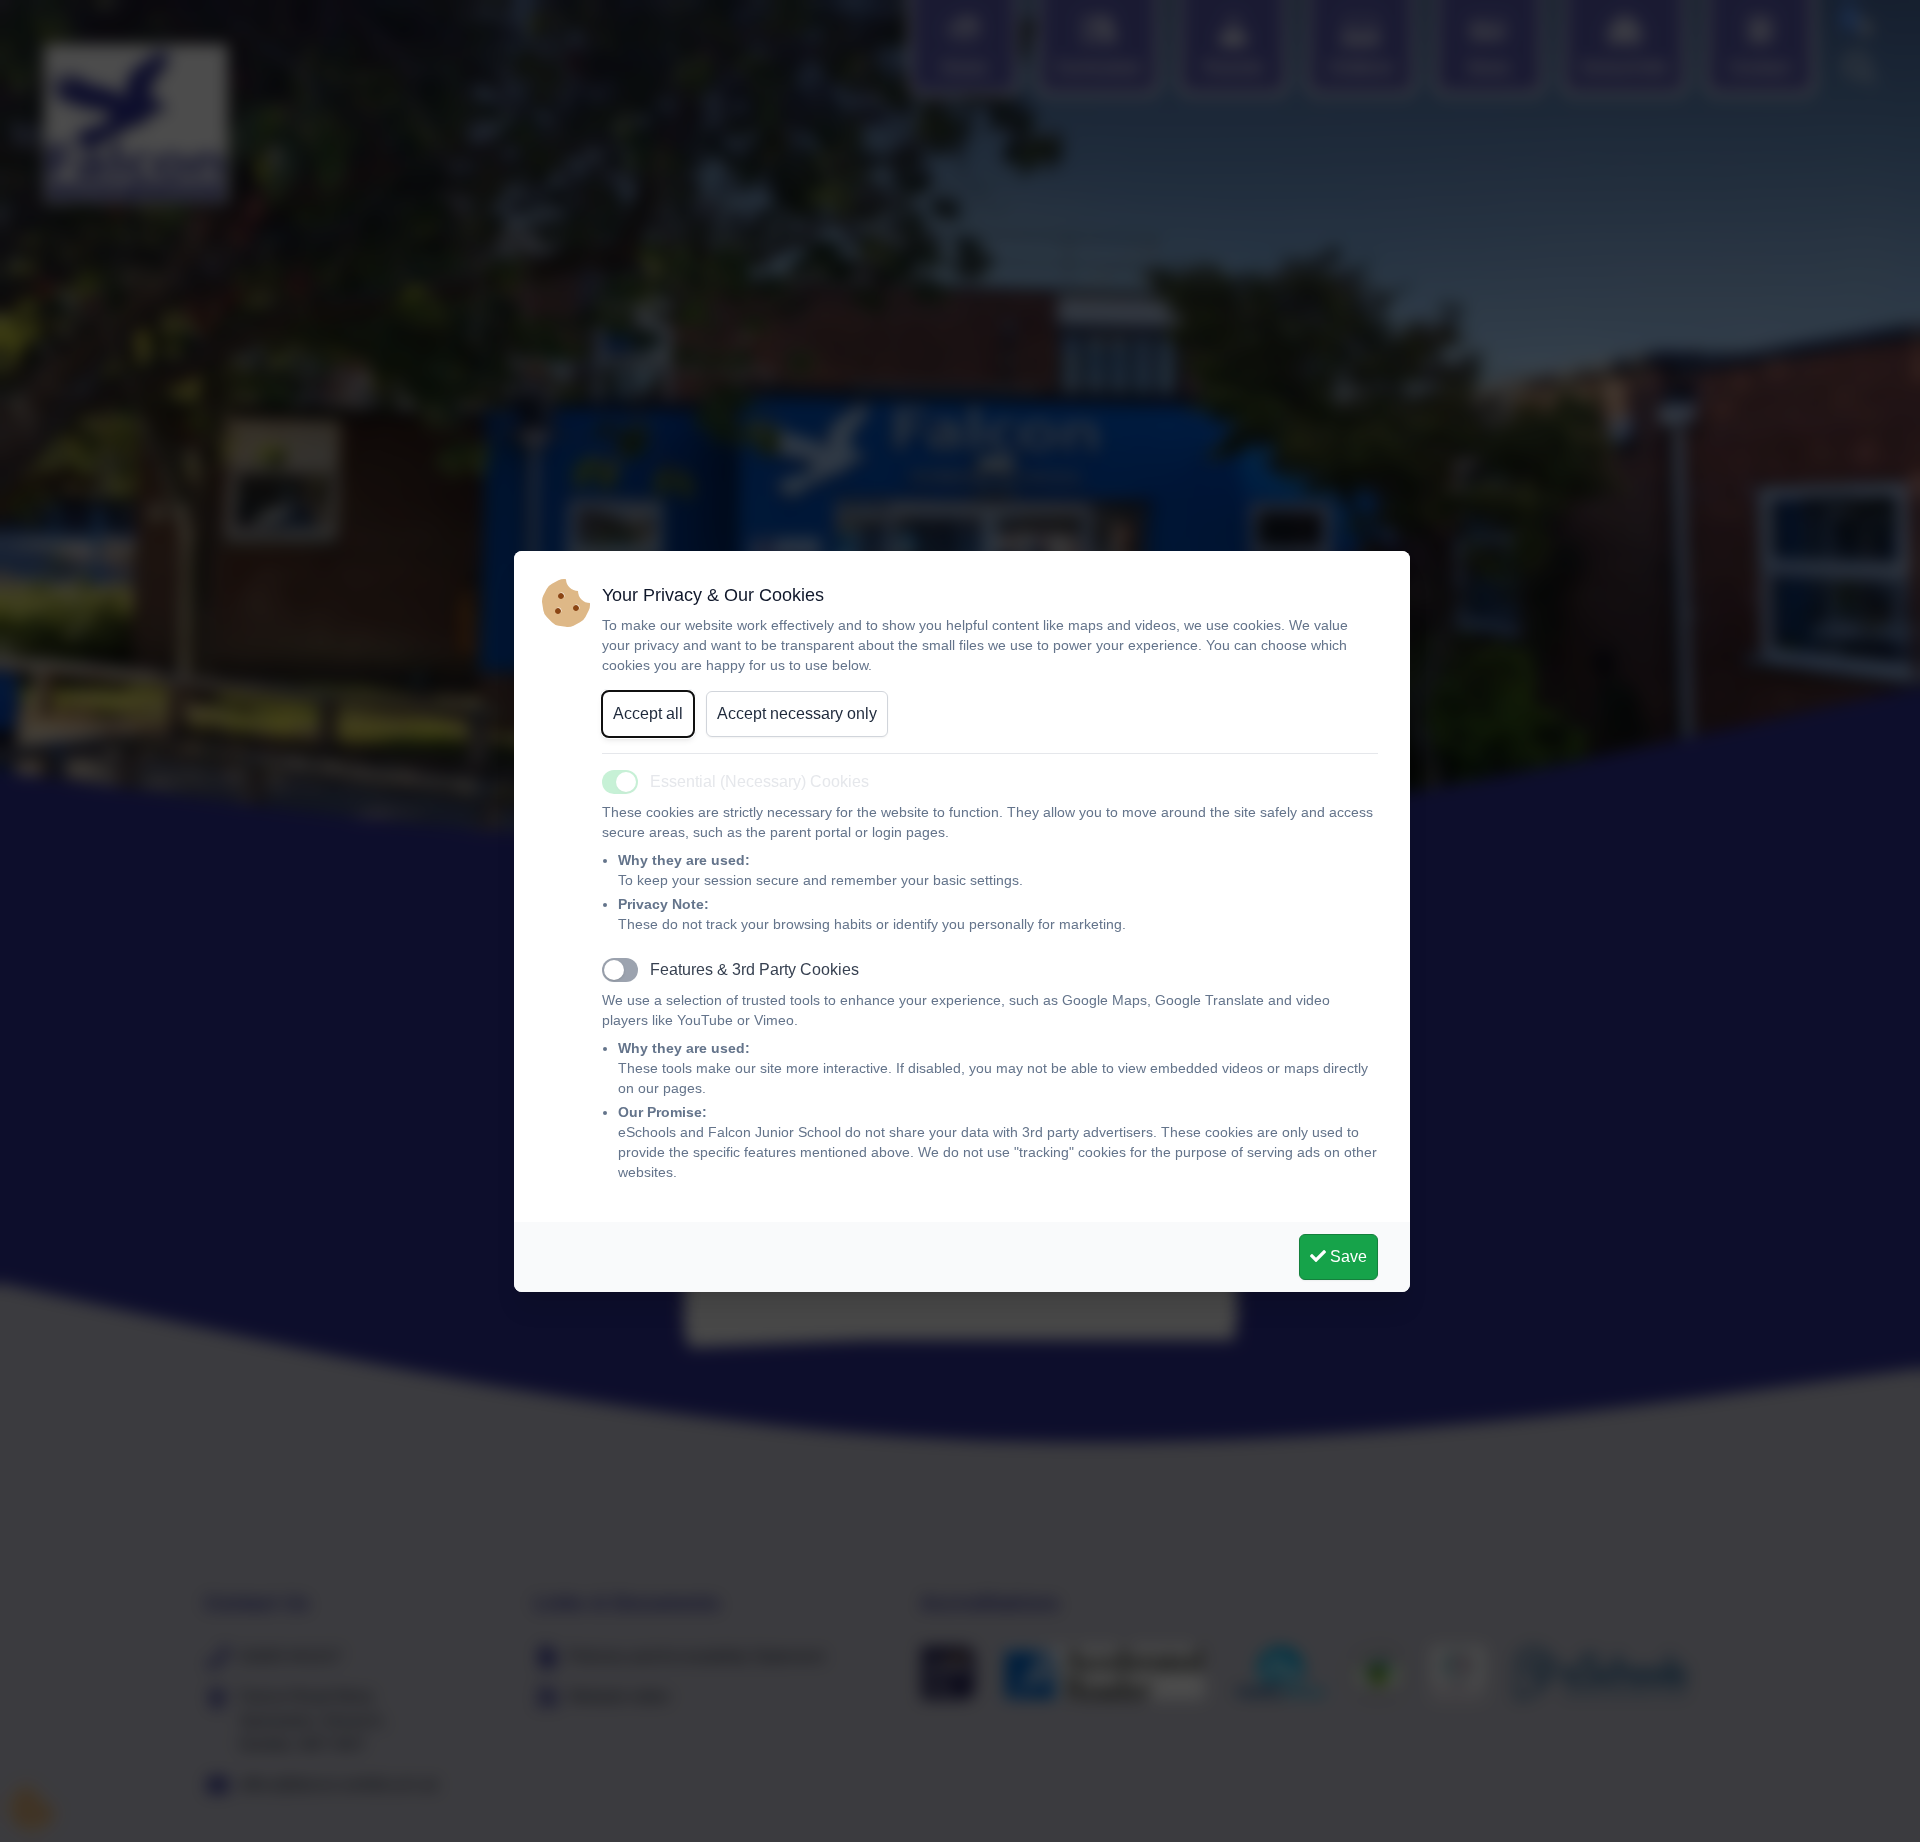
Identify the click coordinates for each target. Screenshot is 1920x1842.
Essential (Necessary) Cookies (759, 781)
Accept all (648, 713)
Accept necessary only (797, 713)
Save (1346, 1256)
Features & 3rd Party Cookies (754, 969)
